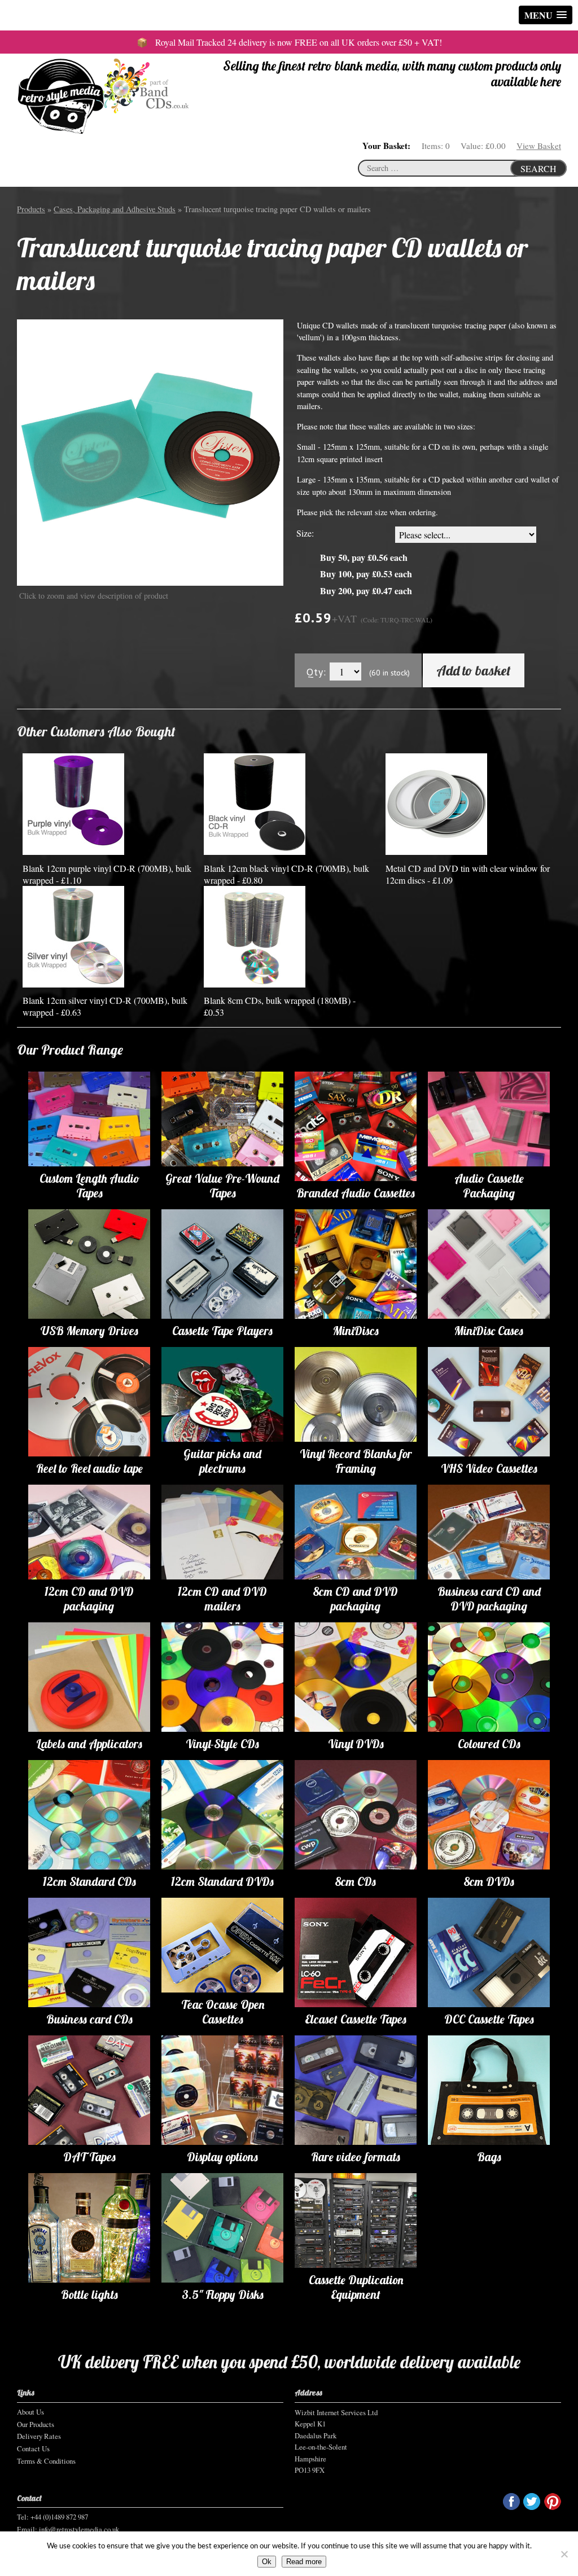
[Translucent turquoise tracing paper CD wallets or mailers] (150, 452)
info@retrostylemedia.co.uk (79, 2529)
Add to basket (474, 670)
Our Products (36, 2424)
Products (31, 209)
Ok (267, 2562)
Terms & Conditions (46, 2461)
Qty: (316, 672)
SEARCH (538, 168)
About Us (30, 2412)
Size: (305, 533)
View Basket (539, 146)
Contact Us (33, 2448)
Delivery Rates (39, 2436)
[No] (564, 2554)
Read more (304, 2562)
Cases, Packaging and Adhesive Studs (115, 209)
